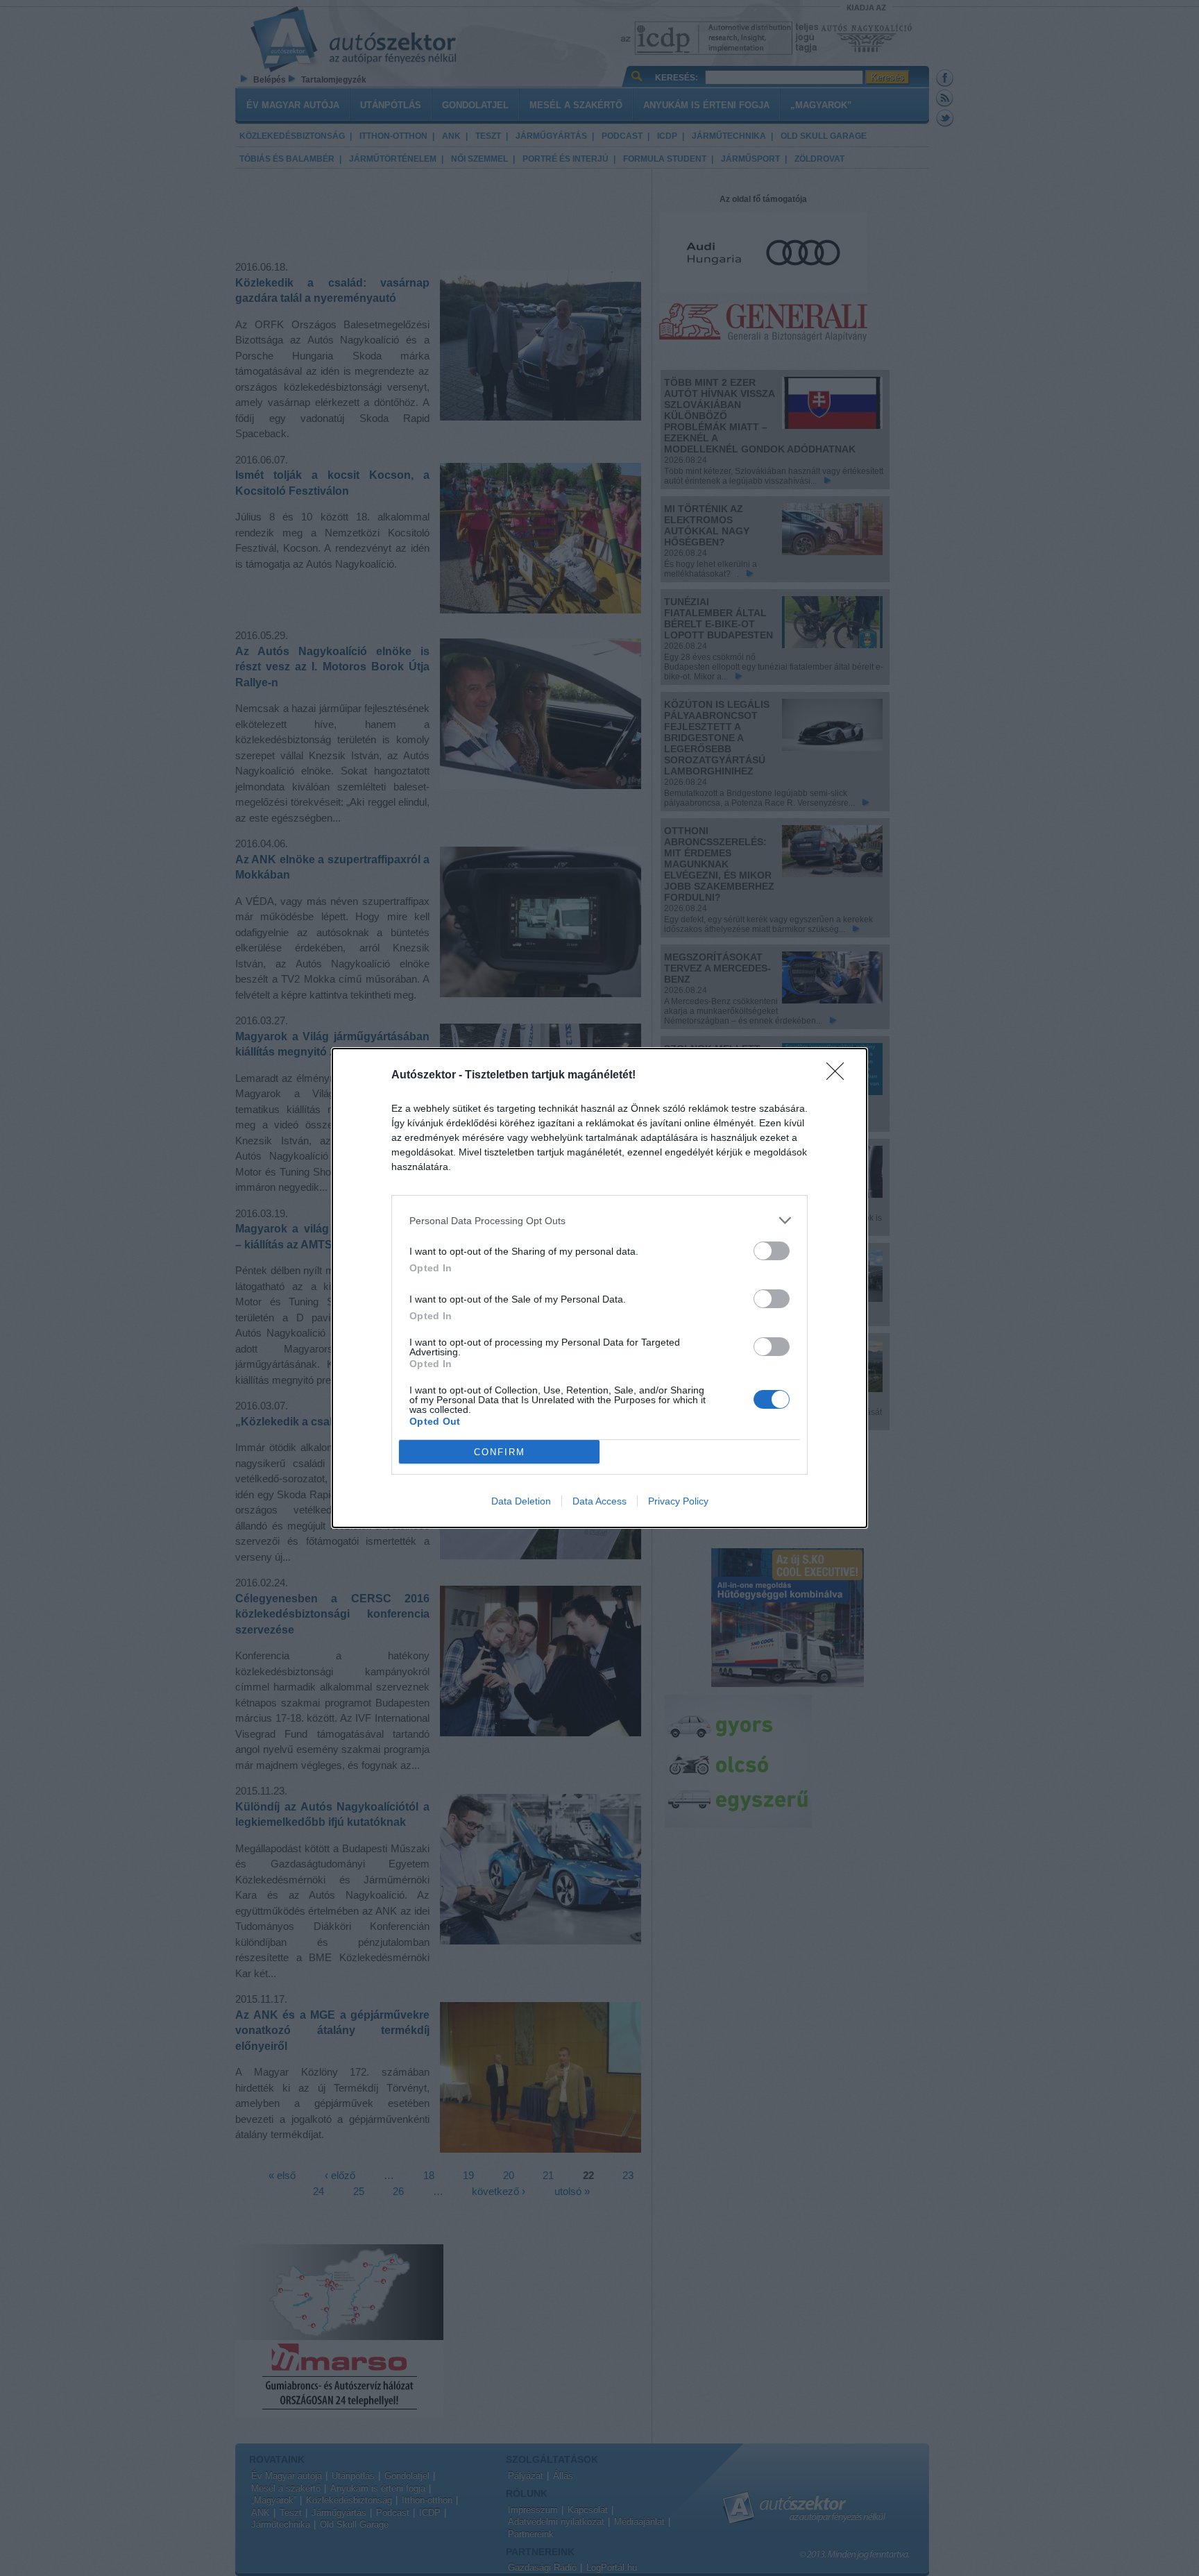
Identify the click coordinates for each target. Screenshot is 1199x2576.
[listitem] (599, 1220)
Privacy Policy (678, 1501)
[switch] (772, 1251)
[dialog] (599, 1288)
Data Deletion (521, 1501)
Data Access (599, 1501)
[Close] (840, 1076)
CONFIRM (500, 1452)
